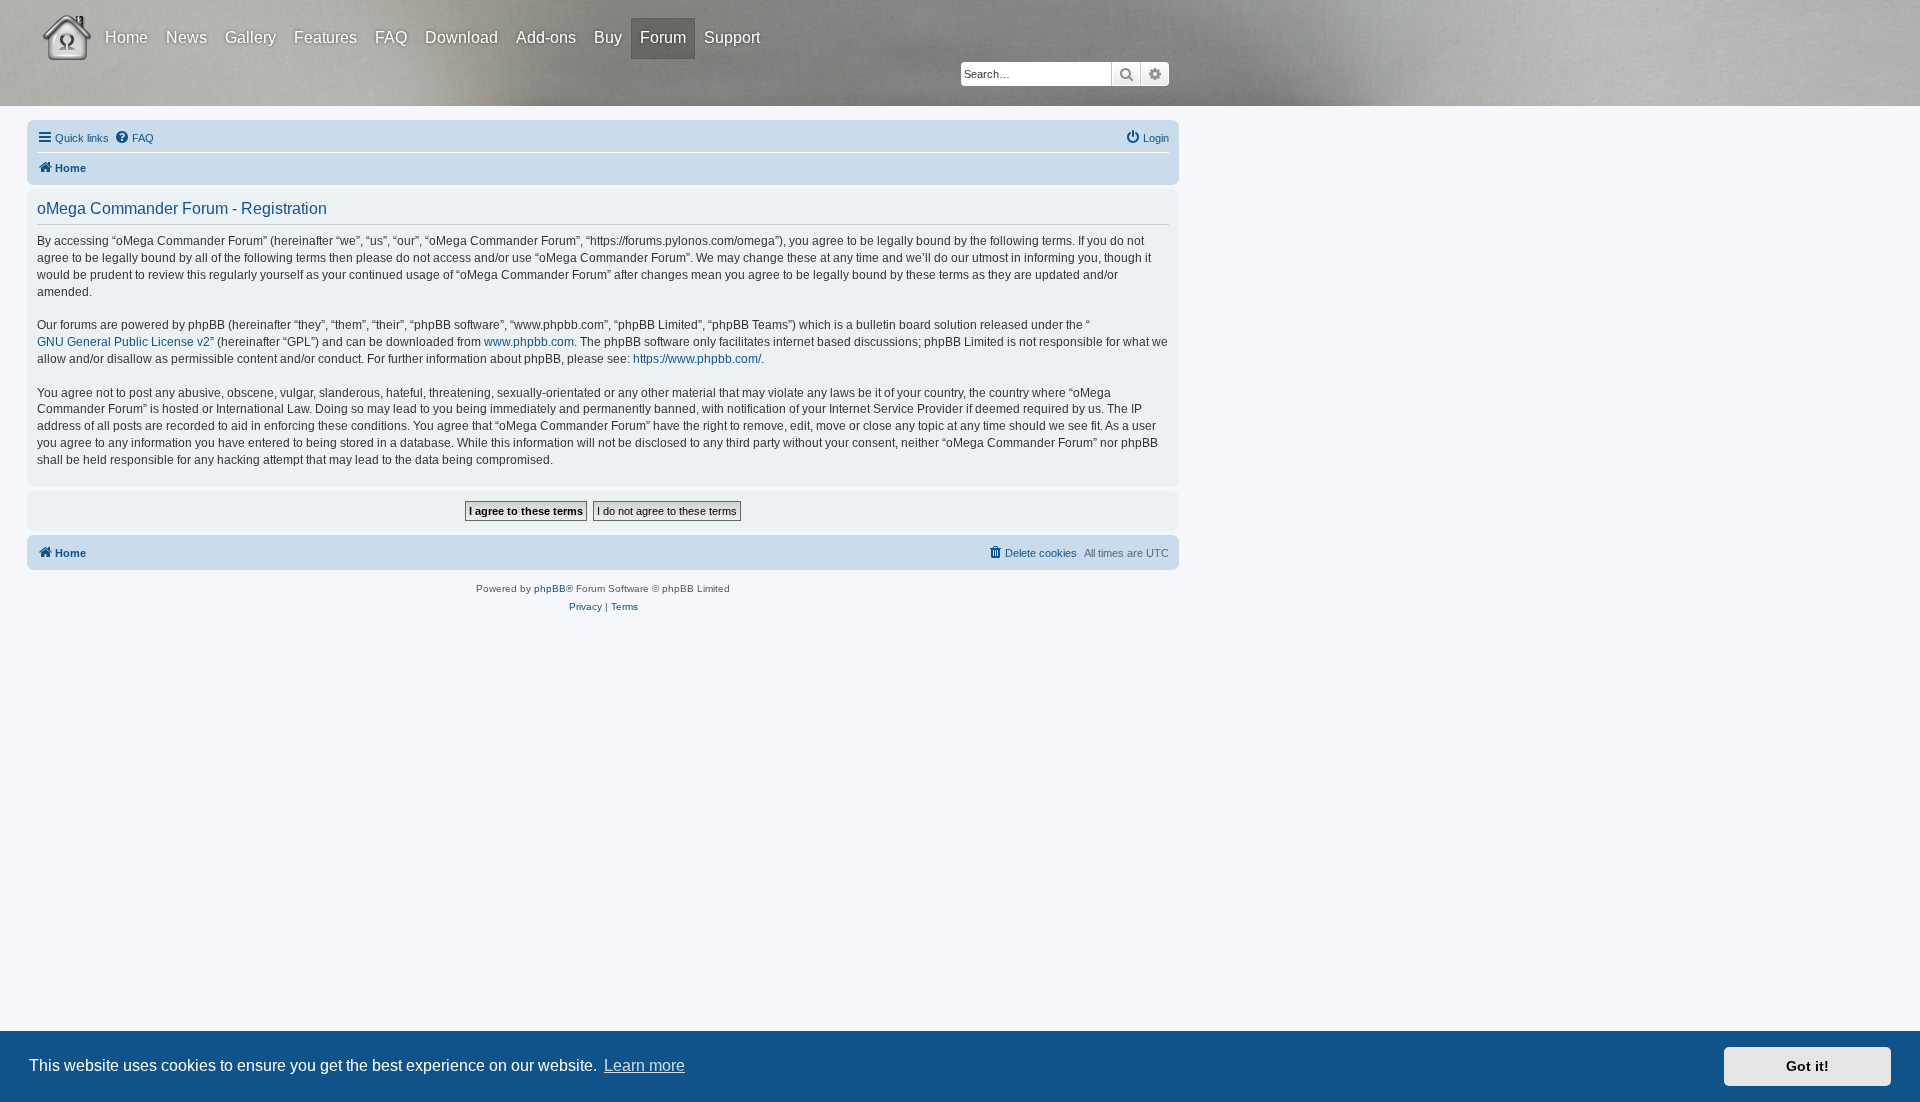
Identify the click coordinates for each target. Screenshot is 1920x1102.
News (186, 37)
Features (325, 37)
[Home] (85, 23)
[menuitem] (134, 138)
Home (126, 37)
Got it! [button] (1807, 1066)
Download (461, 37)
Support (732, 37)
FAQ (391, 37)
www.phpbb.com (529, 342)
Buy (608, 37)
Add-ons (546, 37)
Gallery (250, 37)
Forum (663, 37)
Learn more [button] (644, 1065)
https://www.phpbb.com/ (697, 359)
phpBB (550, 588)
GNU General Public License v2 (123, 342)
